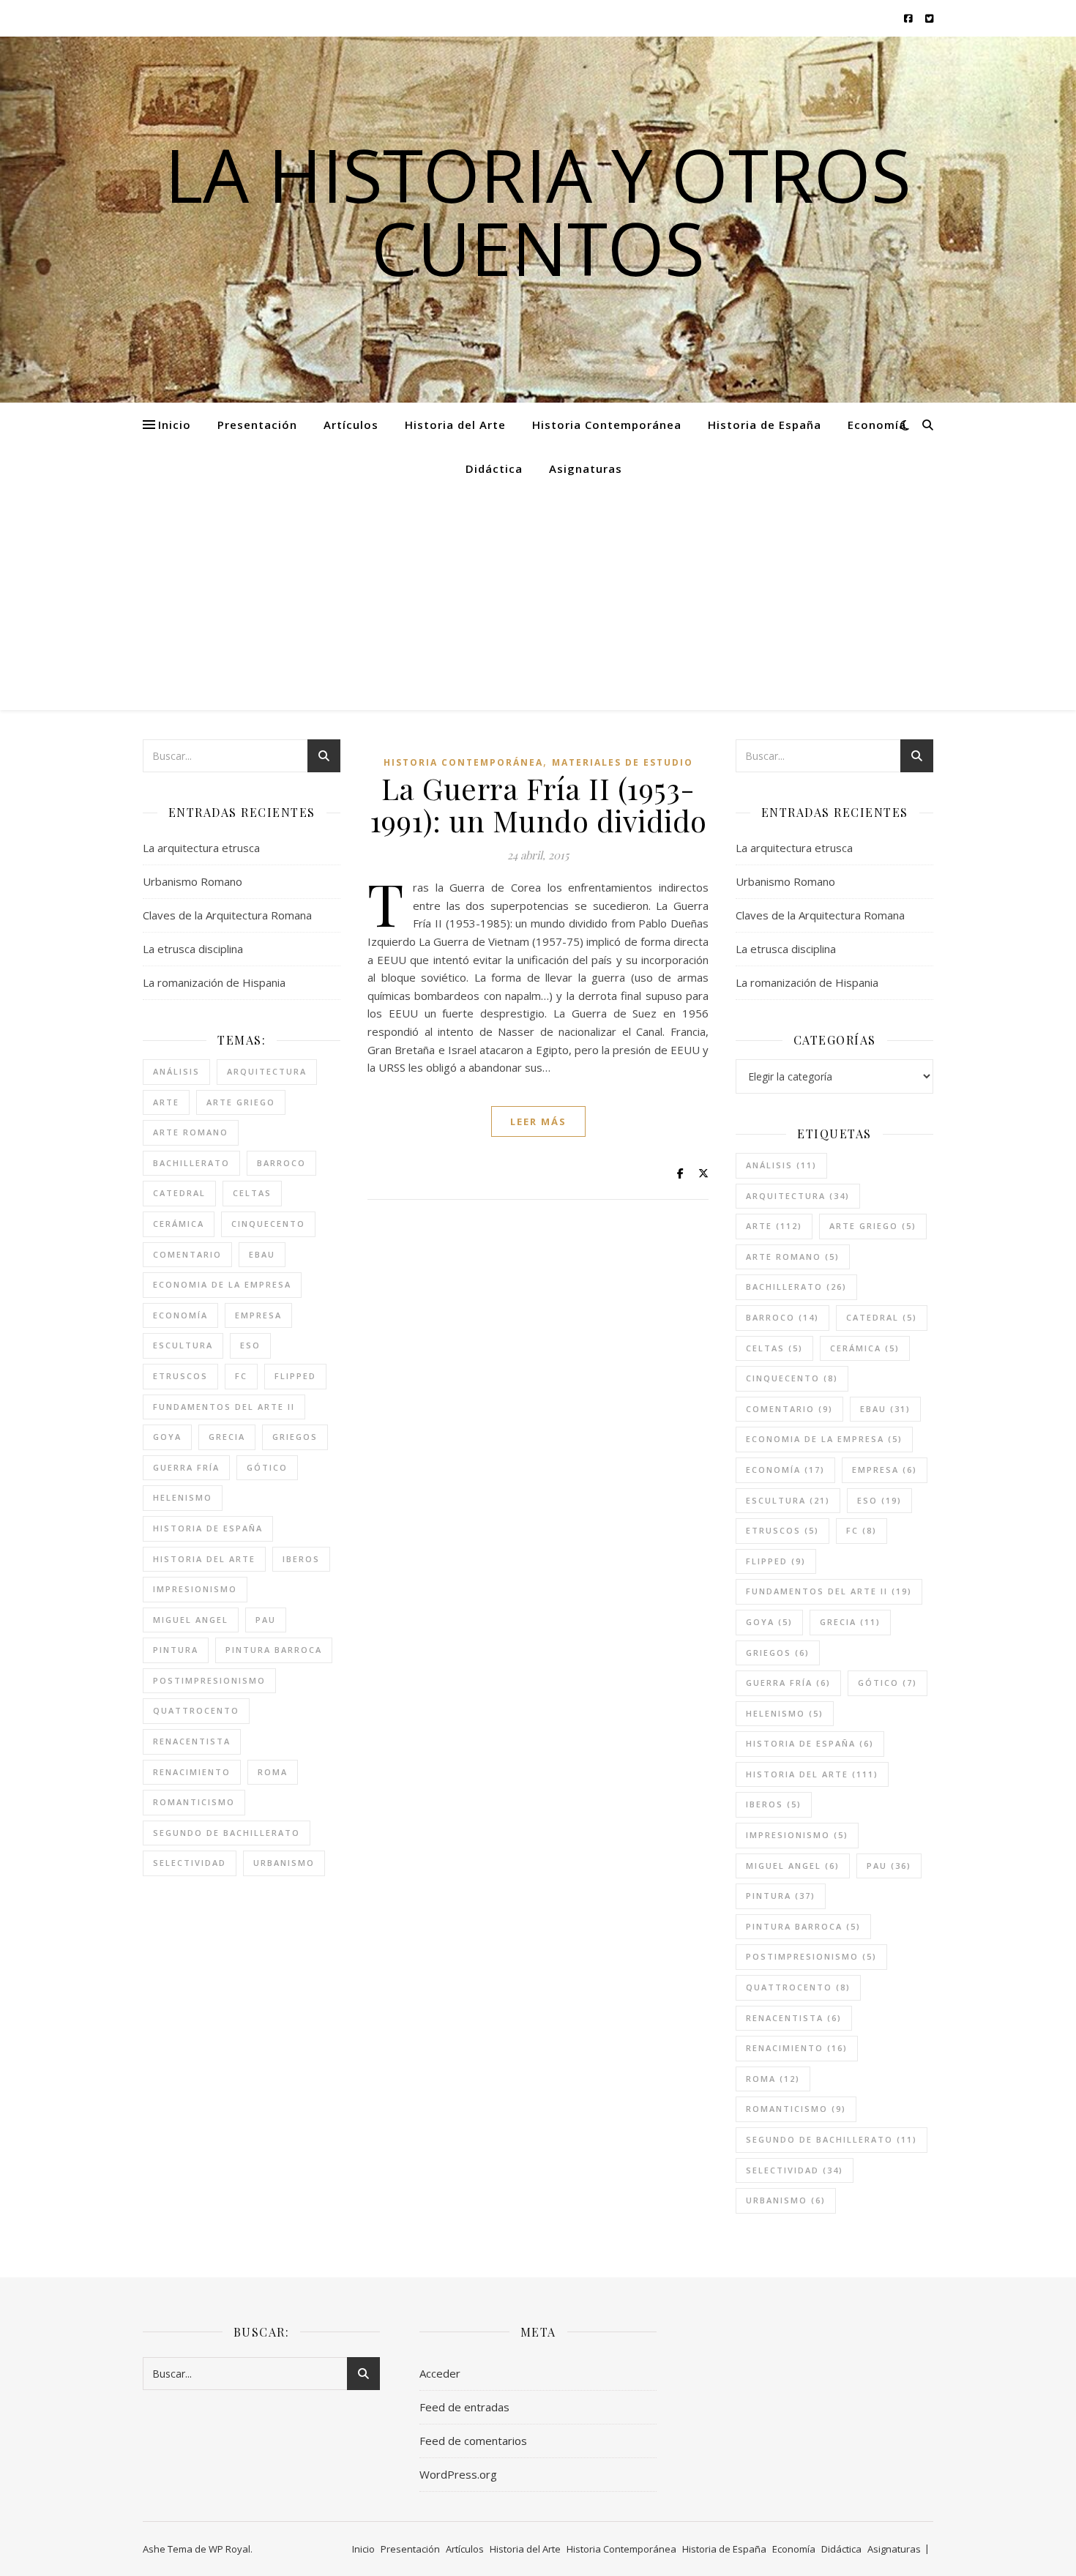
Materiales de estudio (623, 762)
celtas (252, 1193)
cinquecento (268, 1224)
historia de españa (208, 1528)
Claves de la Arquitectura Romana (227, 915)
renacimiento (192, 1772)
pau (266, 1620)
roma (273, 1772)
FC (241, 1376)
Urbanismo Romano (193, 881)
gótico (267, 1467)
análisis (176, 1071)
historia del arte (204, 1559)
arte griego (241, 1102)
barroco (281, 1163)
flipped (295, 1376)
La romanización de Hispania (214, 982)
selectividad (190, 1863)
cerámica (179, 1224)
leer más (538, 1121)
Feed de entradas (464, 2407)
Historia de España (765, 425)
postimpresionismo (209, 1680)
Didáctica (494, 468)
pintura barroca (274, 1650)
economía (180, 1315)
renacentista (192, 1741)
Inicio (175, 425)
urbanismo (284, 1863)
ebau (262, 1254)
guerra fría (186, 1467)
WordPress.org (458, 2474)
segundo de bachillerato (227, 1833)
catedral (179, 1193)
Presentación (257, 425)
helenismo (183, 1497)
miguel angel (191, 1620)
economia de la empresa (222, 1284)
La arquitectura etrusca (201, 848)
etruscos (180, 1376)
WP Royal (229, 2549)
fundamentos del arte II (224, 1407)
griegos (295, 1437)
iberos (301, 1559)
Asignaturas (586, 468)
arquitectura (267, 1071)
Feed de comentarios (473, 2441)
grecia (227, 1437)
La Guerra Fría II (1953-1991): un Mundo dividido (538, 804)
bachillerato (191, 1163)
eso (250, 1345)
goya (167, 1437)
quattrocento (196, 1710)
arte (166, 1102)
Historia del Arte (455, 425)
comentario (187, 1254)
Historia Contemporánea (607, 425)
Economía (877, 425)
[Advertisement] (538, 600)
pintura (176, 1650)
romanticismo (194, 1802)
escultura (183, 1345)
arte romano (191, 1132)
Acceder (440, 2373)
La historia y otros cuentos (538, 211)
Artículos (351, 425)
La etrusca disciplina (193, 949)
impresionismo (195, 1589)
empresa (258, 1315)
